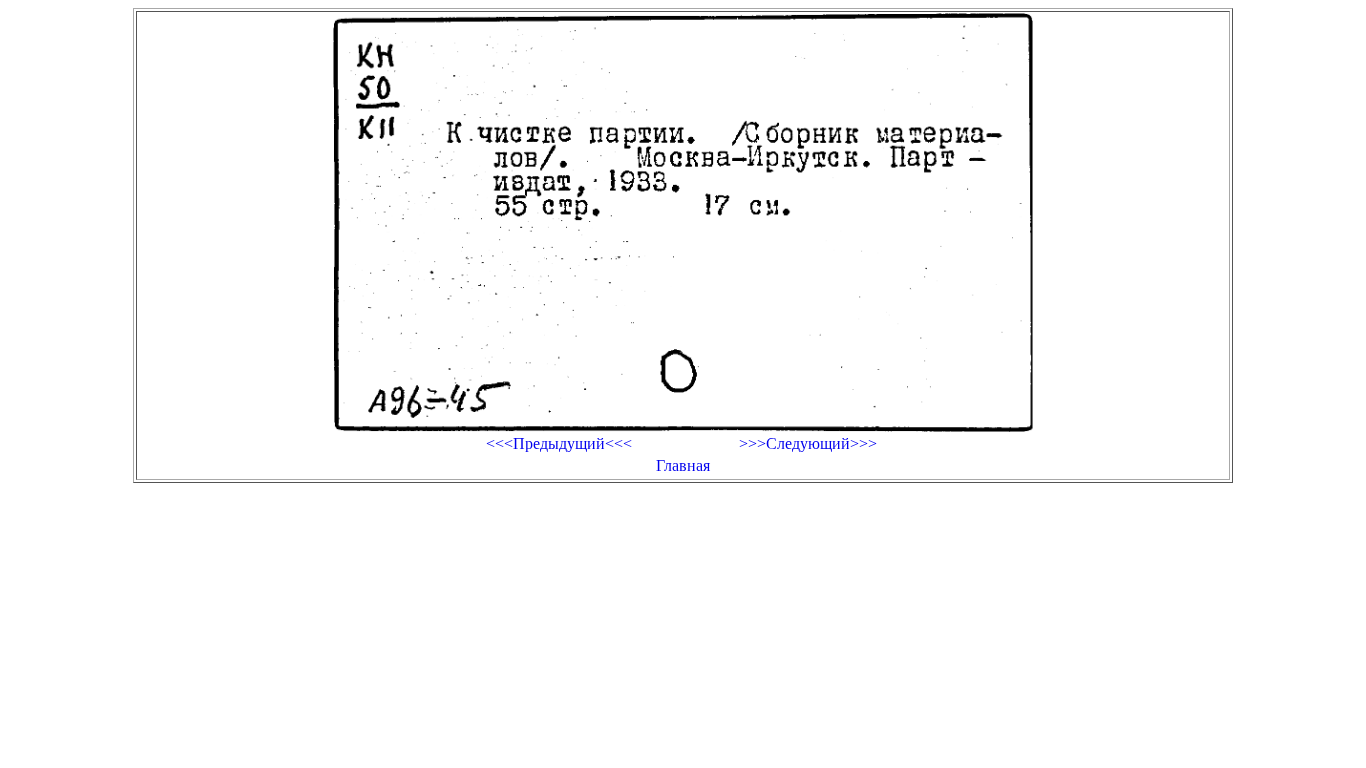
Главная (683, 465)
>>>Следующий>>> (808, 443)
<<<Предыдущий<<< (559, 443)
